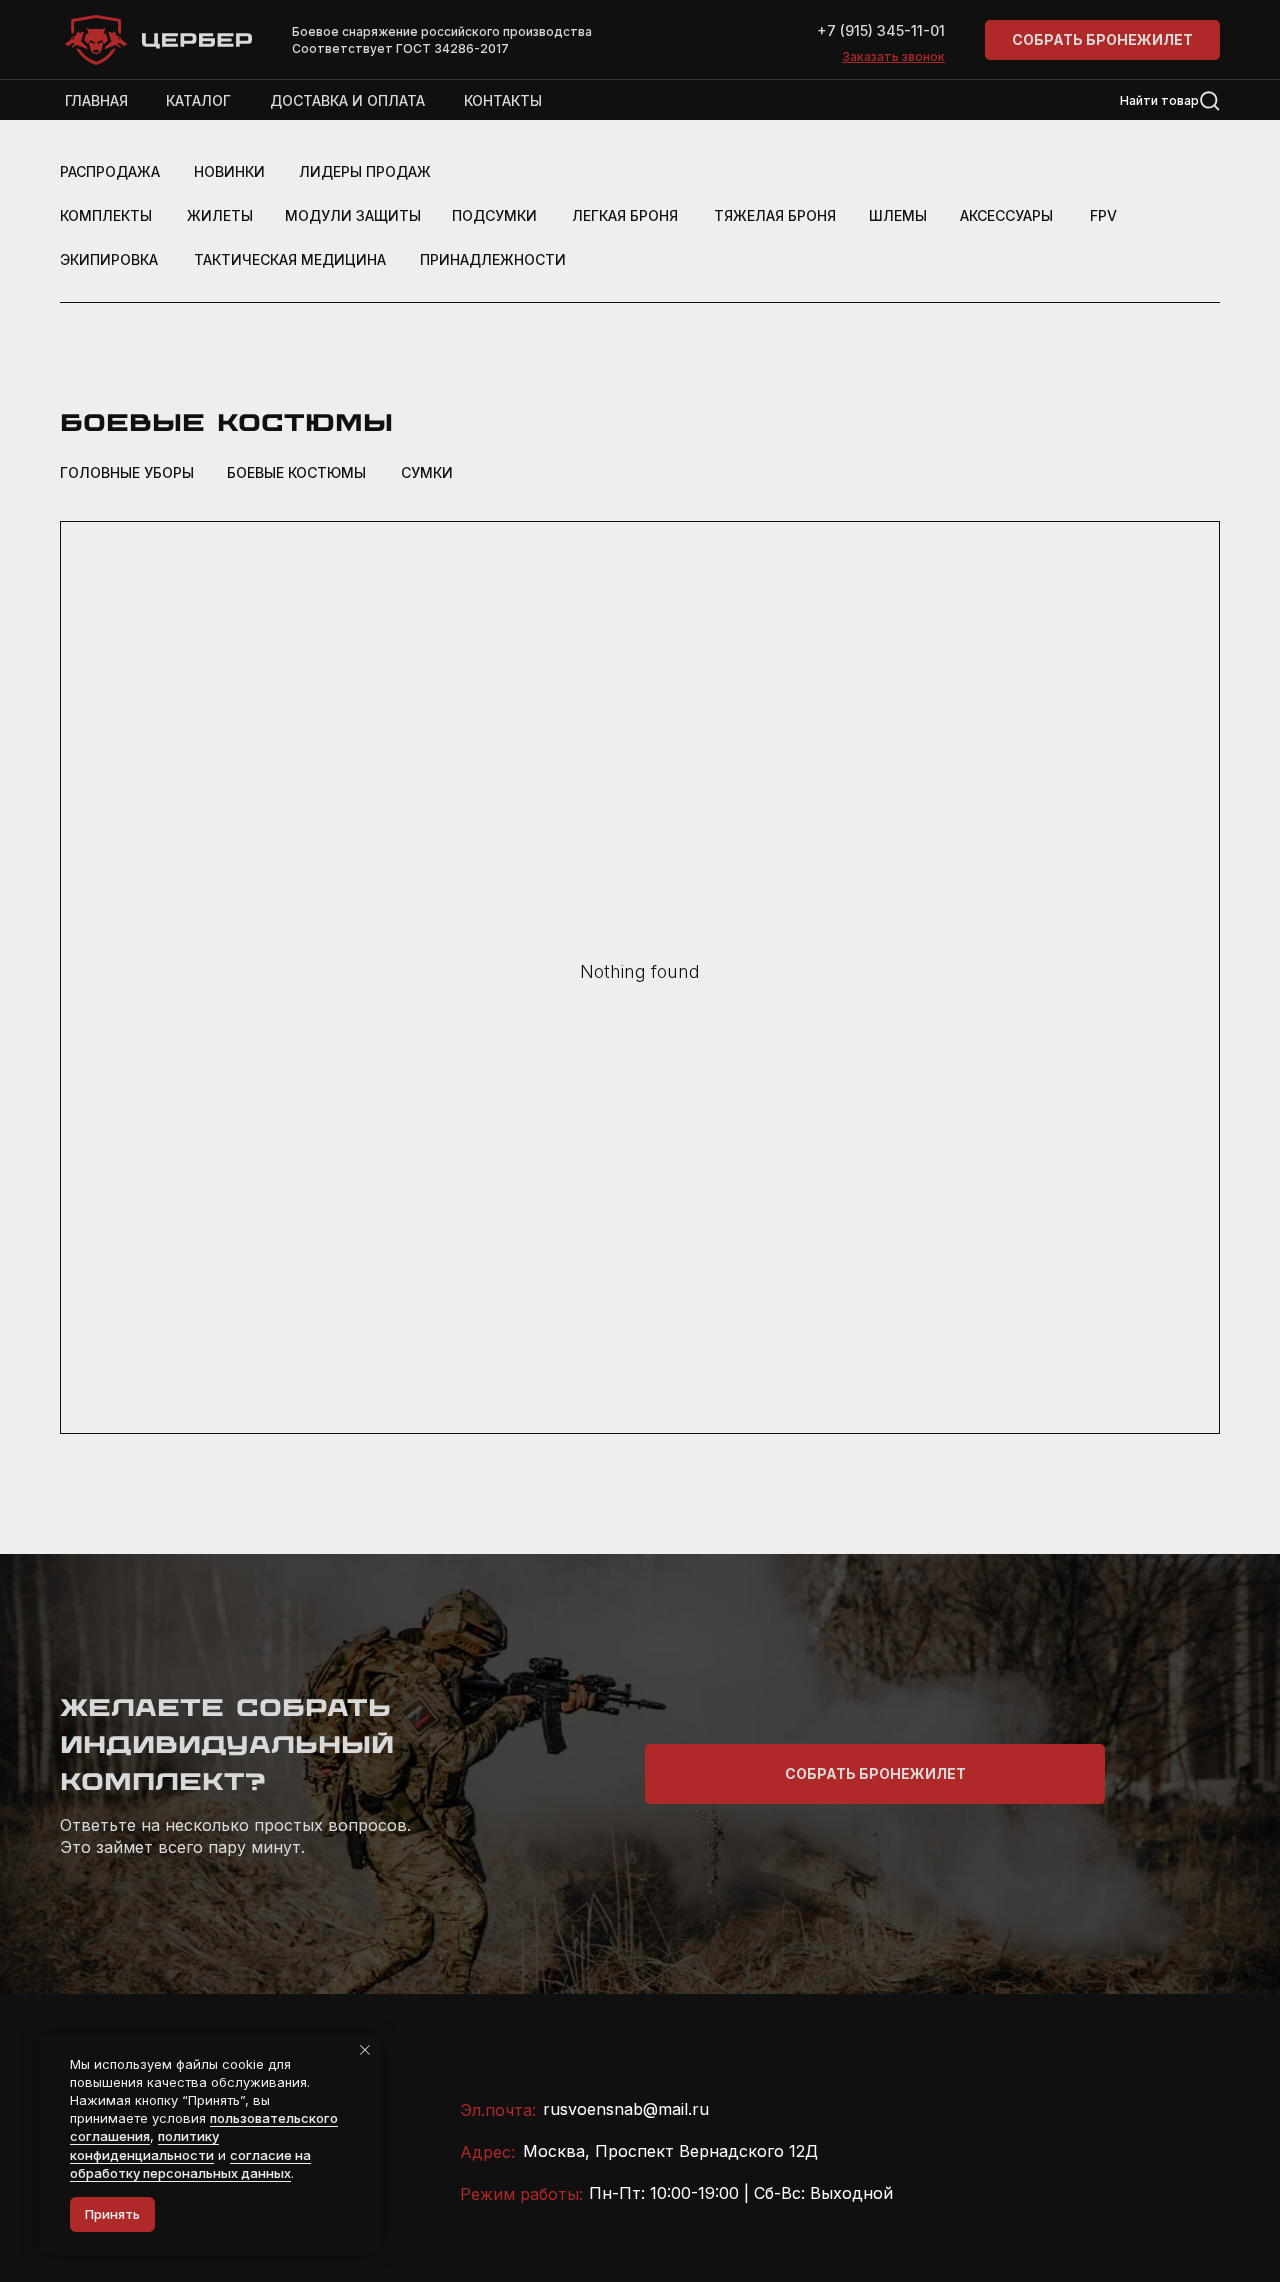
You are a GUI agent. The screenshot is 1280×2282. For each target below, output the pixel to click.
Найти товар (1159, 100)
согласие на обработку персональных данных (190, 2164)
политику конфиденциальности (144, 2145)
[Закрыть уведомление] (365, 2050)
